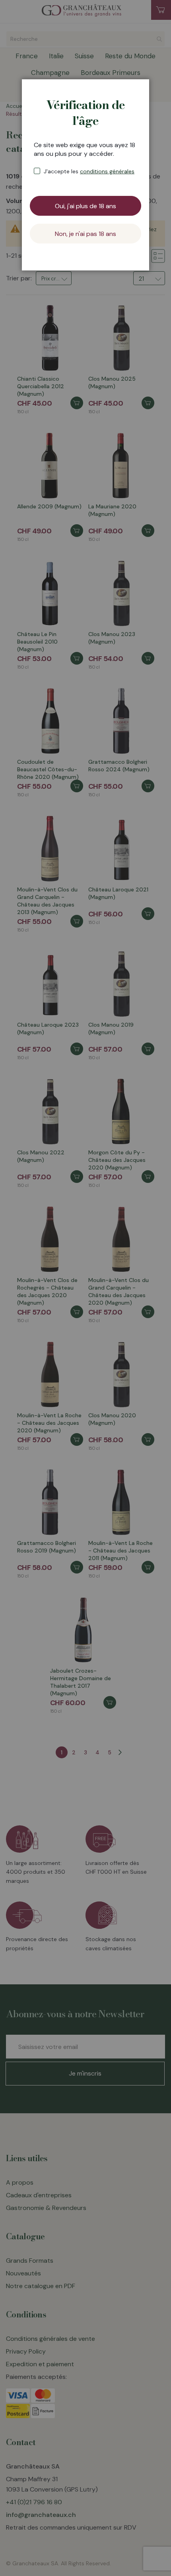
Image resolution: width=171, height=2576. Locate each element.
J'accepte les (89, 171)
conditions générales (107, 171)
